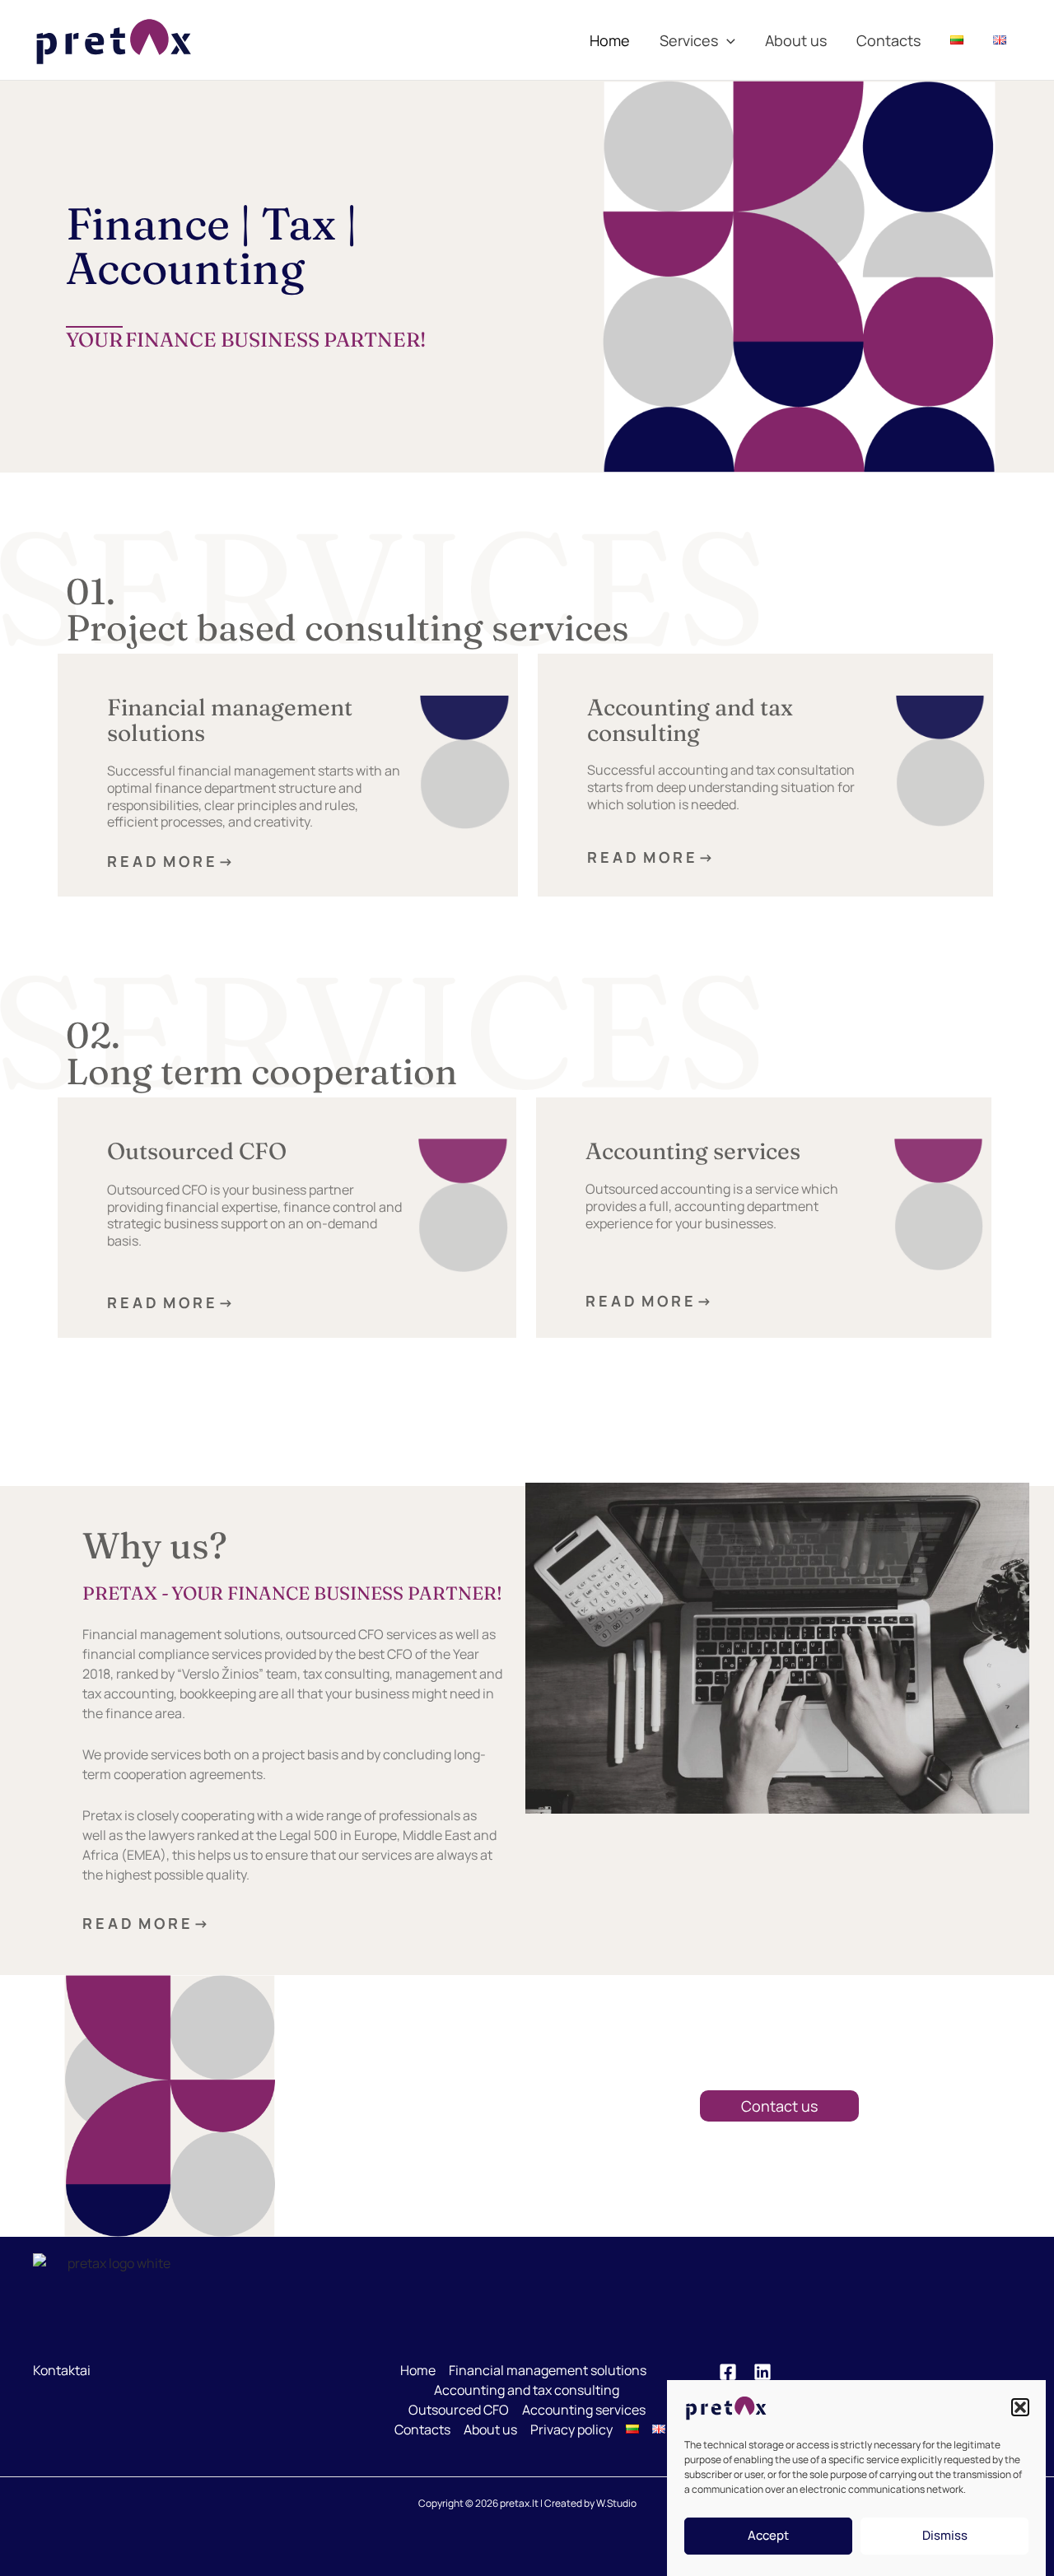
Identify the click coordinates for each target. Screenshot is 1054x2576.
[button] (1020, 2407)
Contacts (888, 40)
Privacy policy (571, 2429)
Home (610, 40)
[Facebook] (728, 2372)
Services (689, 40)
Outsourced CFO (197, 1151)
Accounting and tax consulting (690, 720)
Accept (768, 2536)
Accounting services (693, 1151)
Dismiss (945, 2536)
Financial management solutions (230, 720)
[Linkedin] (763, 2372)
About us (796, 40)
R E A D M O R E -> (191, 861)
